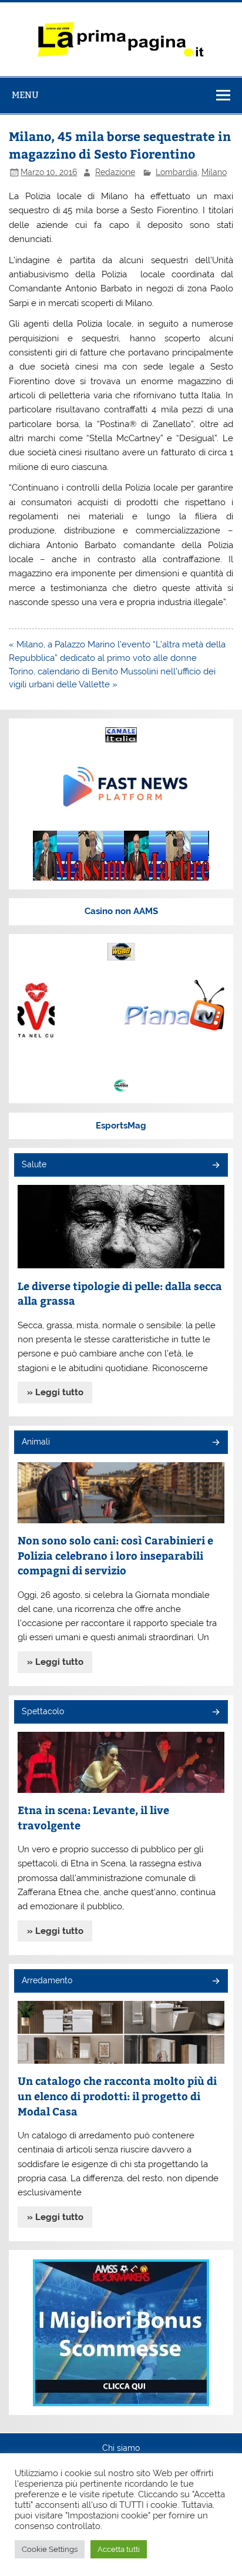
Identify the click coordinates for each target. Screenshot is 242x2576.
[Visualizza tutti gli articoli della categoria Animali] (215, 1443)
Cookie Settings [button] (50, 2549)
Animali (36, 1442)
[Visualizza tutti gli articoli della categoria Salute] (215, 1166)
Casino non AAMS (121, 911)
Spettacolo (43, 1711)
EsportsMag (121, 1126)
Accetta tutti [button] (119, 2549)
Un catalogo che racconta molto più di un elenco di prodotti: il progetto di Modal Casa (117, 2095)
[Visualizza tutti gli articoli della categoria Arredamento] (215, 1982)
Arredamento (47, 1980)
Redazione (115, 172)
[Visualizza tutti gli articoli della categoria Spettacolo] (215, 1713)
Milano (214, 172)
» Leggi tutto (55, 1392)
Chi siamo (121, 2449)
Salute (34, 1164)
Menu (25, 95)
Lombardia (177, 172)
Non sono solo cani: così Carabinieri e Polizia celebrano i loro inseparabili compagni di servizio (115, 1555)
